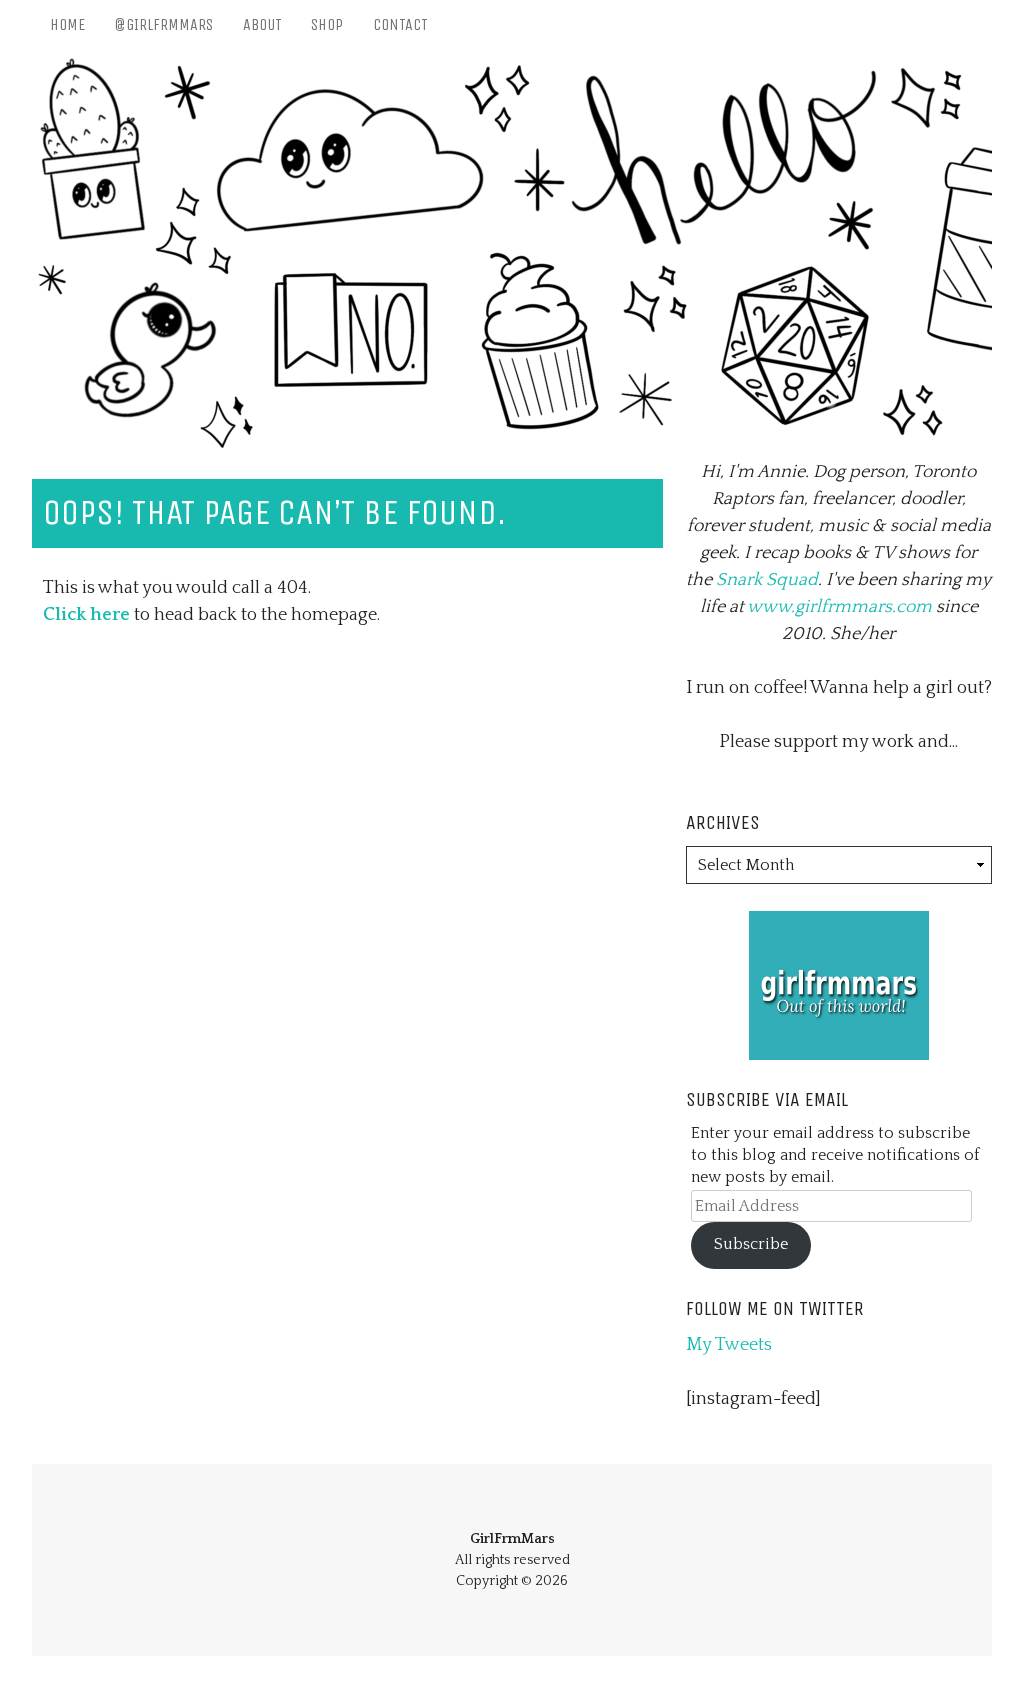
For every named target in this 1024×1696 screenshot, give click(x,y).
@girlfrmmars (163, 24)
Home (67, 24)
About (262, 24)
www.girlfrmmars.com (839, 607)
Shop (327, 24)
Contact (400, 24)
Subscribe (751, 1244)
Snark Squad (767, 580)
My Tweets (729, 1345)
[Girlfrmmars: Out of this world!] (839, 924)
